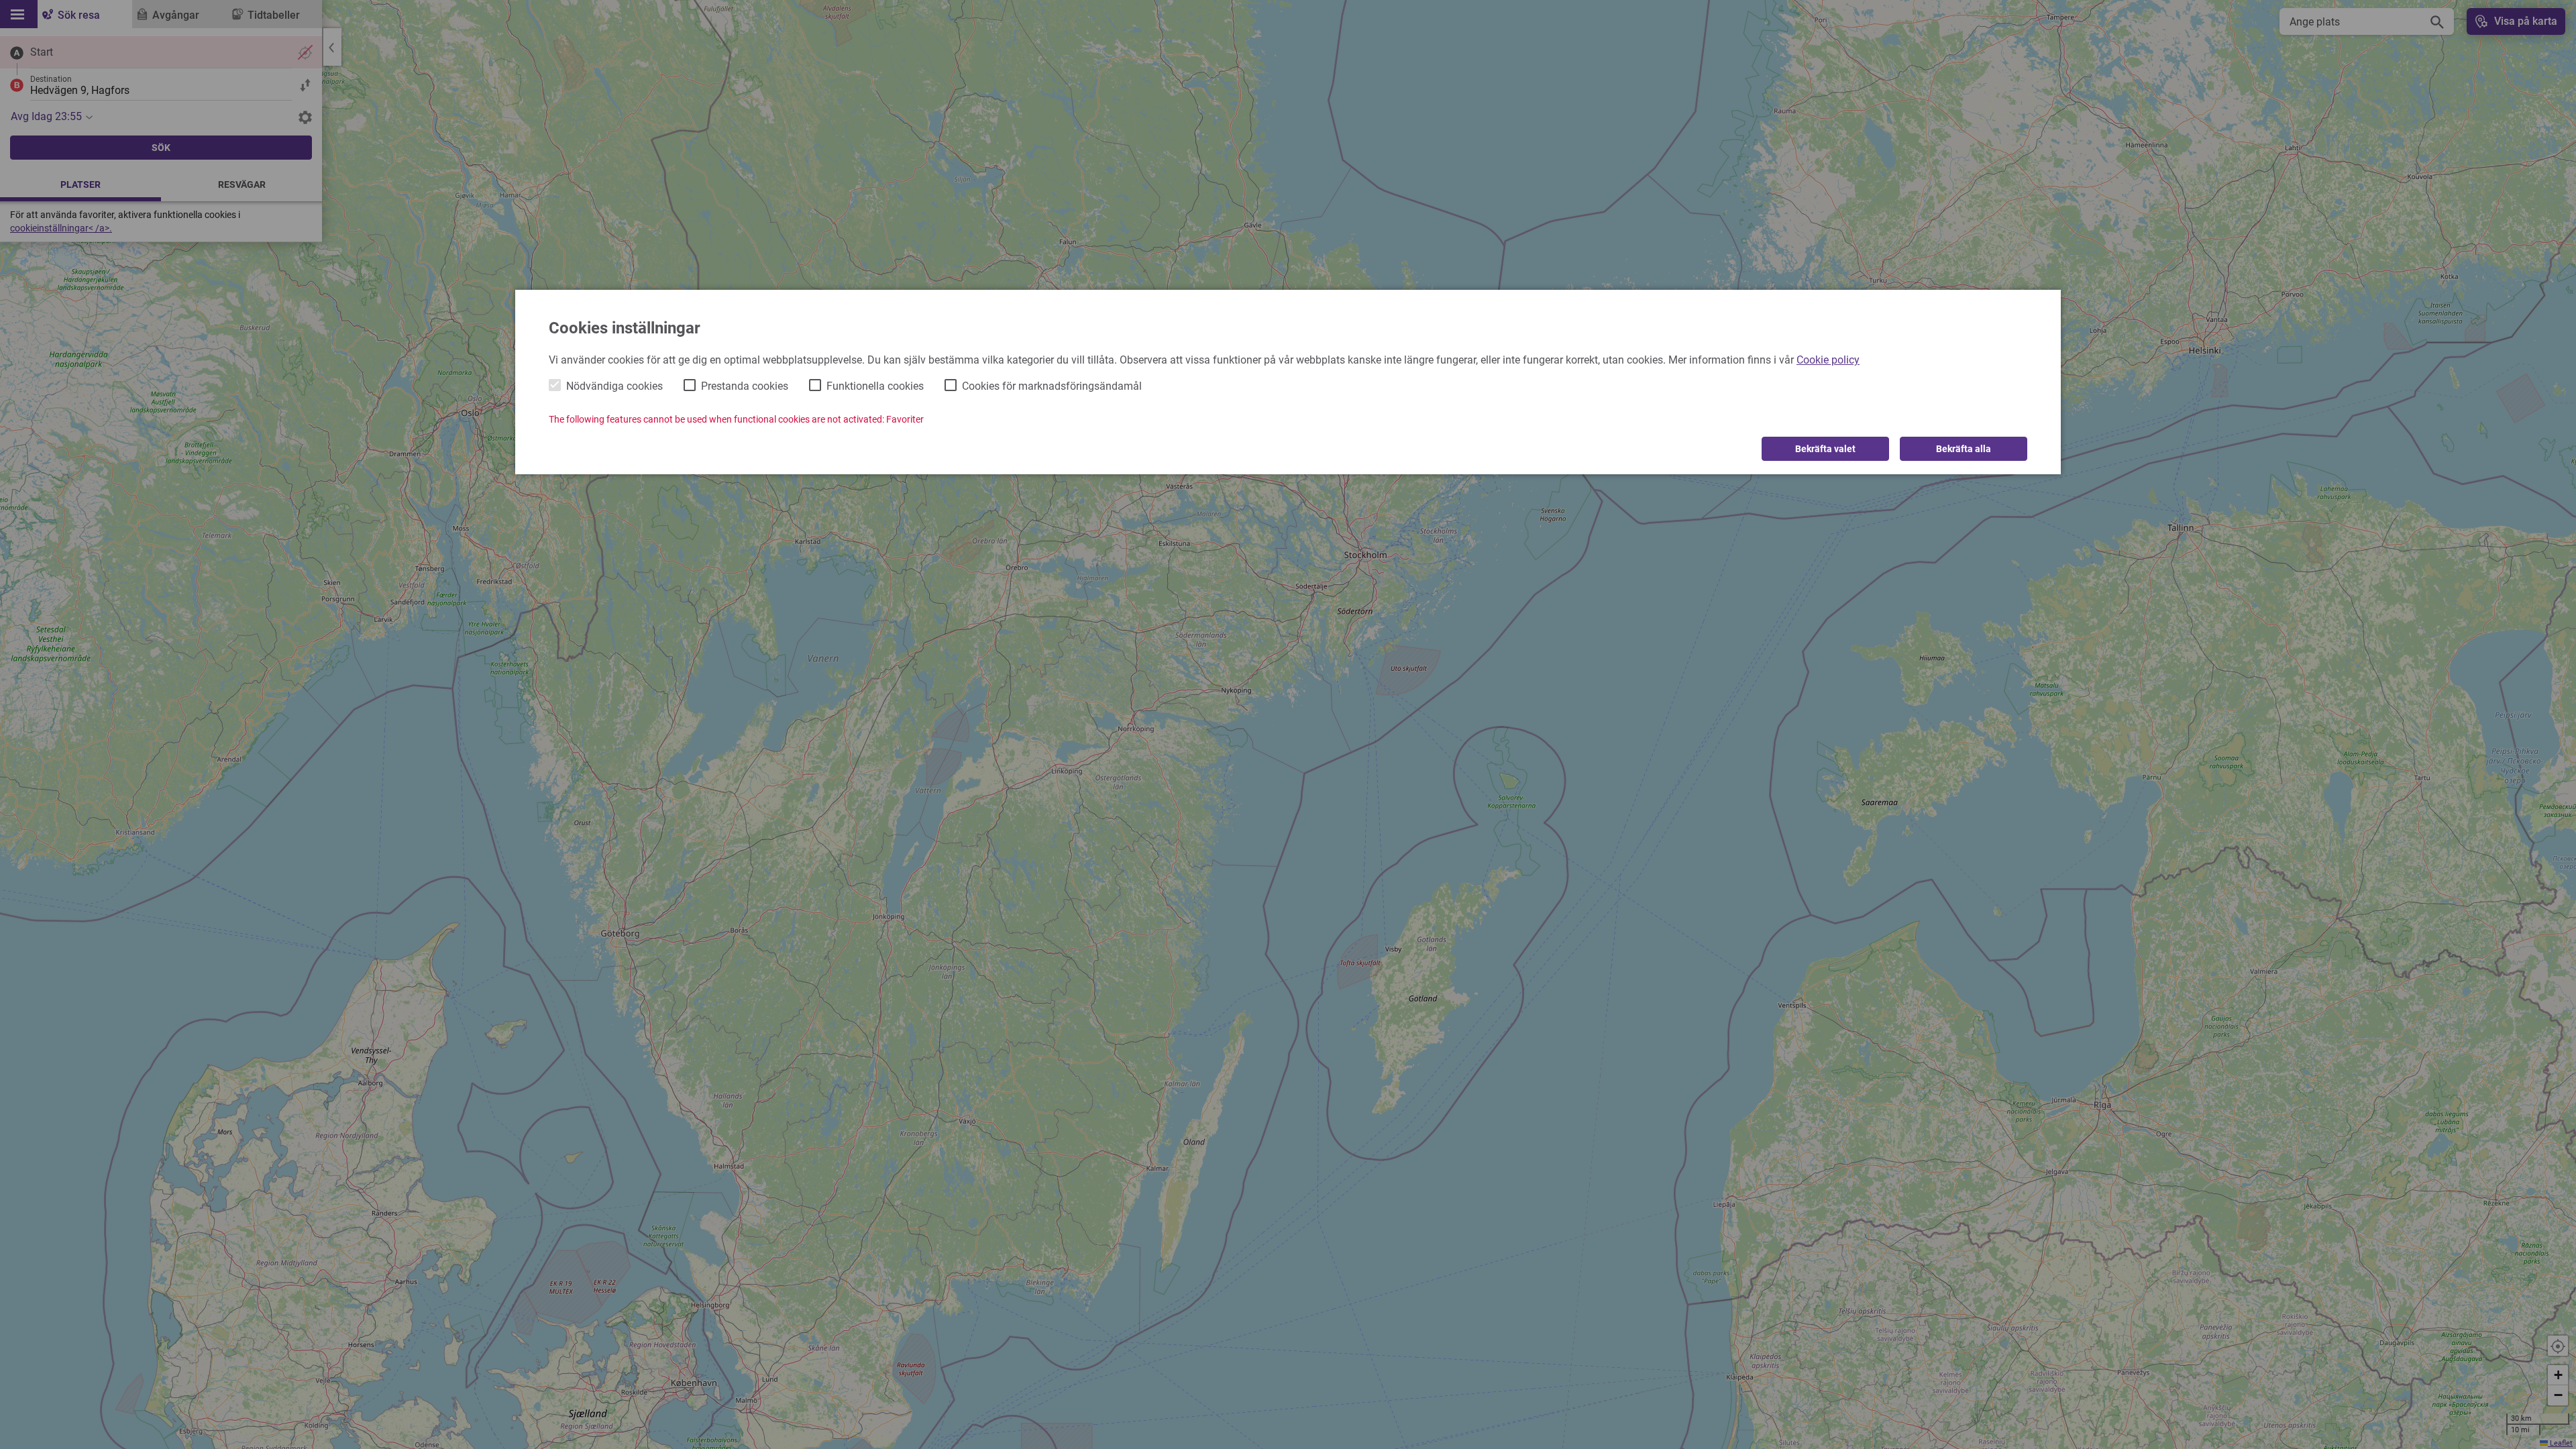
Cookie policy (1828, 360)
